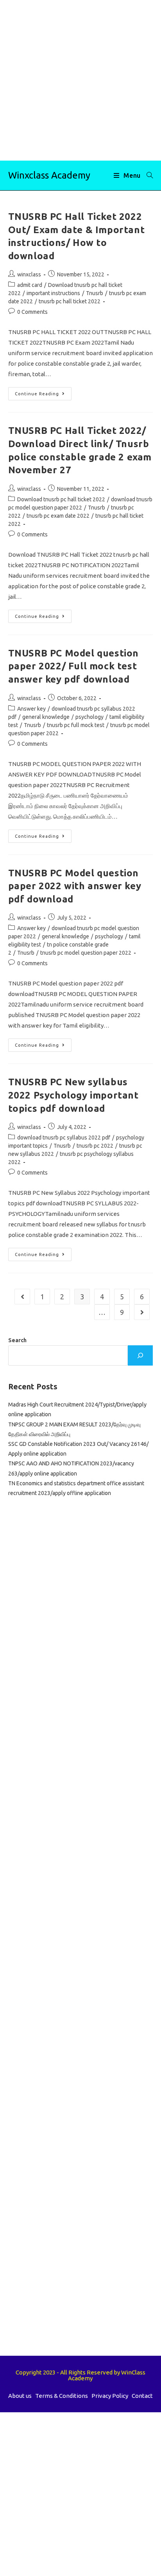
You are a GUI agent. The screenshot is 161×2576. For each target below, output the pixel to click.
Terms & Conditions (62, 2396)
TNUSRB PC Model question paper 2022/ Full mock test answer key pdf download (73, 666)
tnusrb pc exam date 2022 (58, 516)
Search (17, 1340)
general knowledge (46, 717)
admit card (30, 285)
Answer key (31, 709)
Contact (142, 2396)
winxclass (29, 274)
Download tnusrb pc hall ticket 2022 (61, 499)
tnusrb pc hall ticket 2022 (70, 301)
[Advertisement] (80, 80)
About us (20, 2396)
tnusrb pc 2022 (95, 1146)
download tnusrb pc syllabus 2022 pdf (64, 1138)
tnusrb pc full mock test (76, 725)
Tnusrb (95, 293)
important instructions (53, 293)
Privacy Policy (110, 2396)
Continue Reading (43, 395)
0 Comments (32, 312)
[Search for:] (147, 175)
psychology (89, 717)
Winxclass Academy (49, 175)
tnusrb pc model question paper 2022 (86, 953)
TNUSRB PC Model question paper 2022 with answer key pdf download (75, 886)
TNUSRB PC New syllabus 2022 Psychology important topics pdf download (73, 1095)
